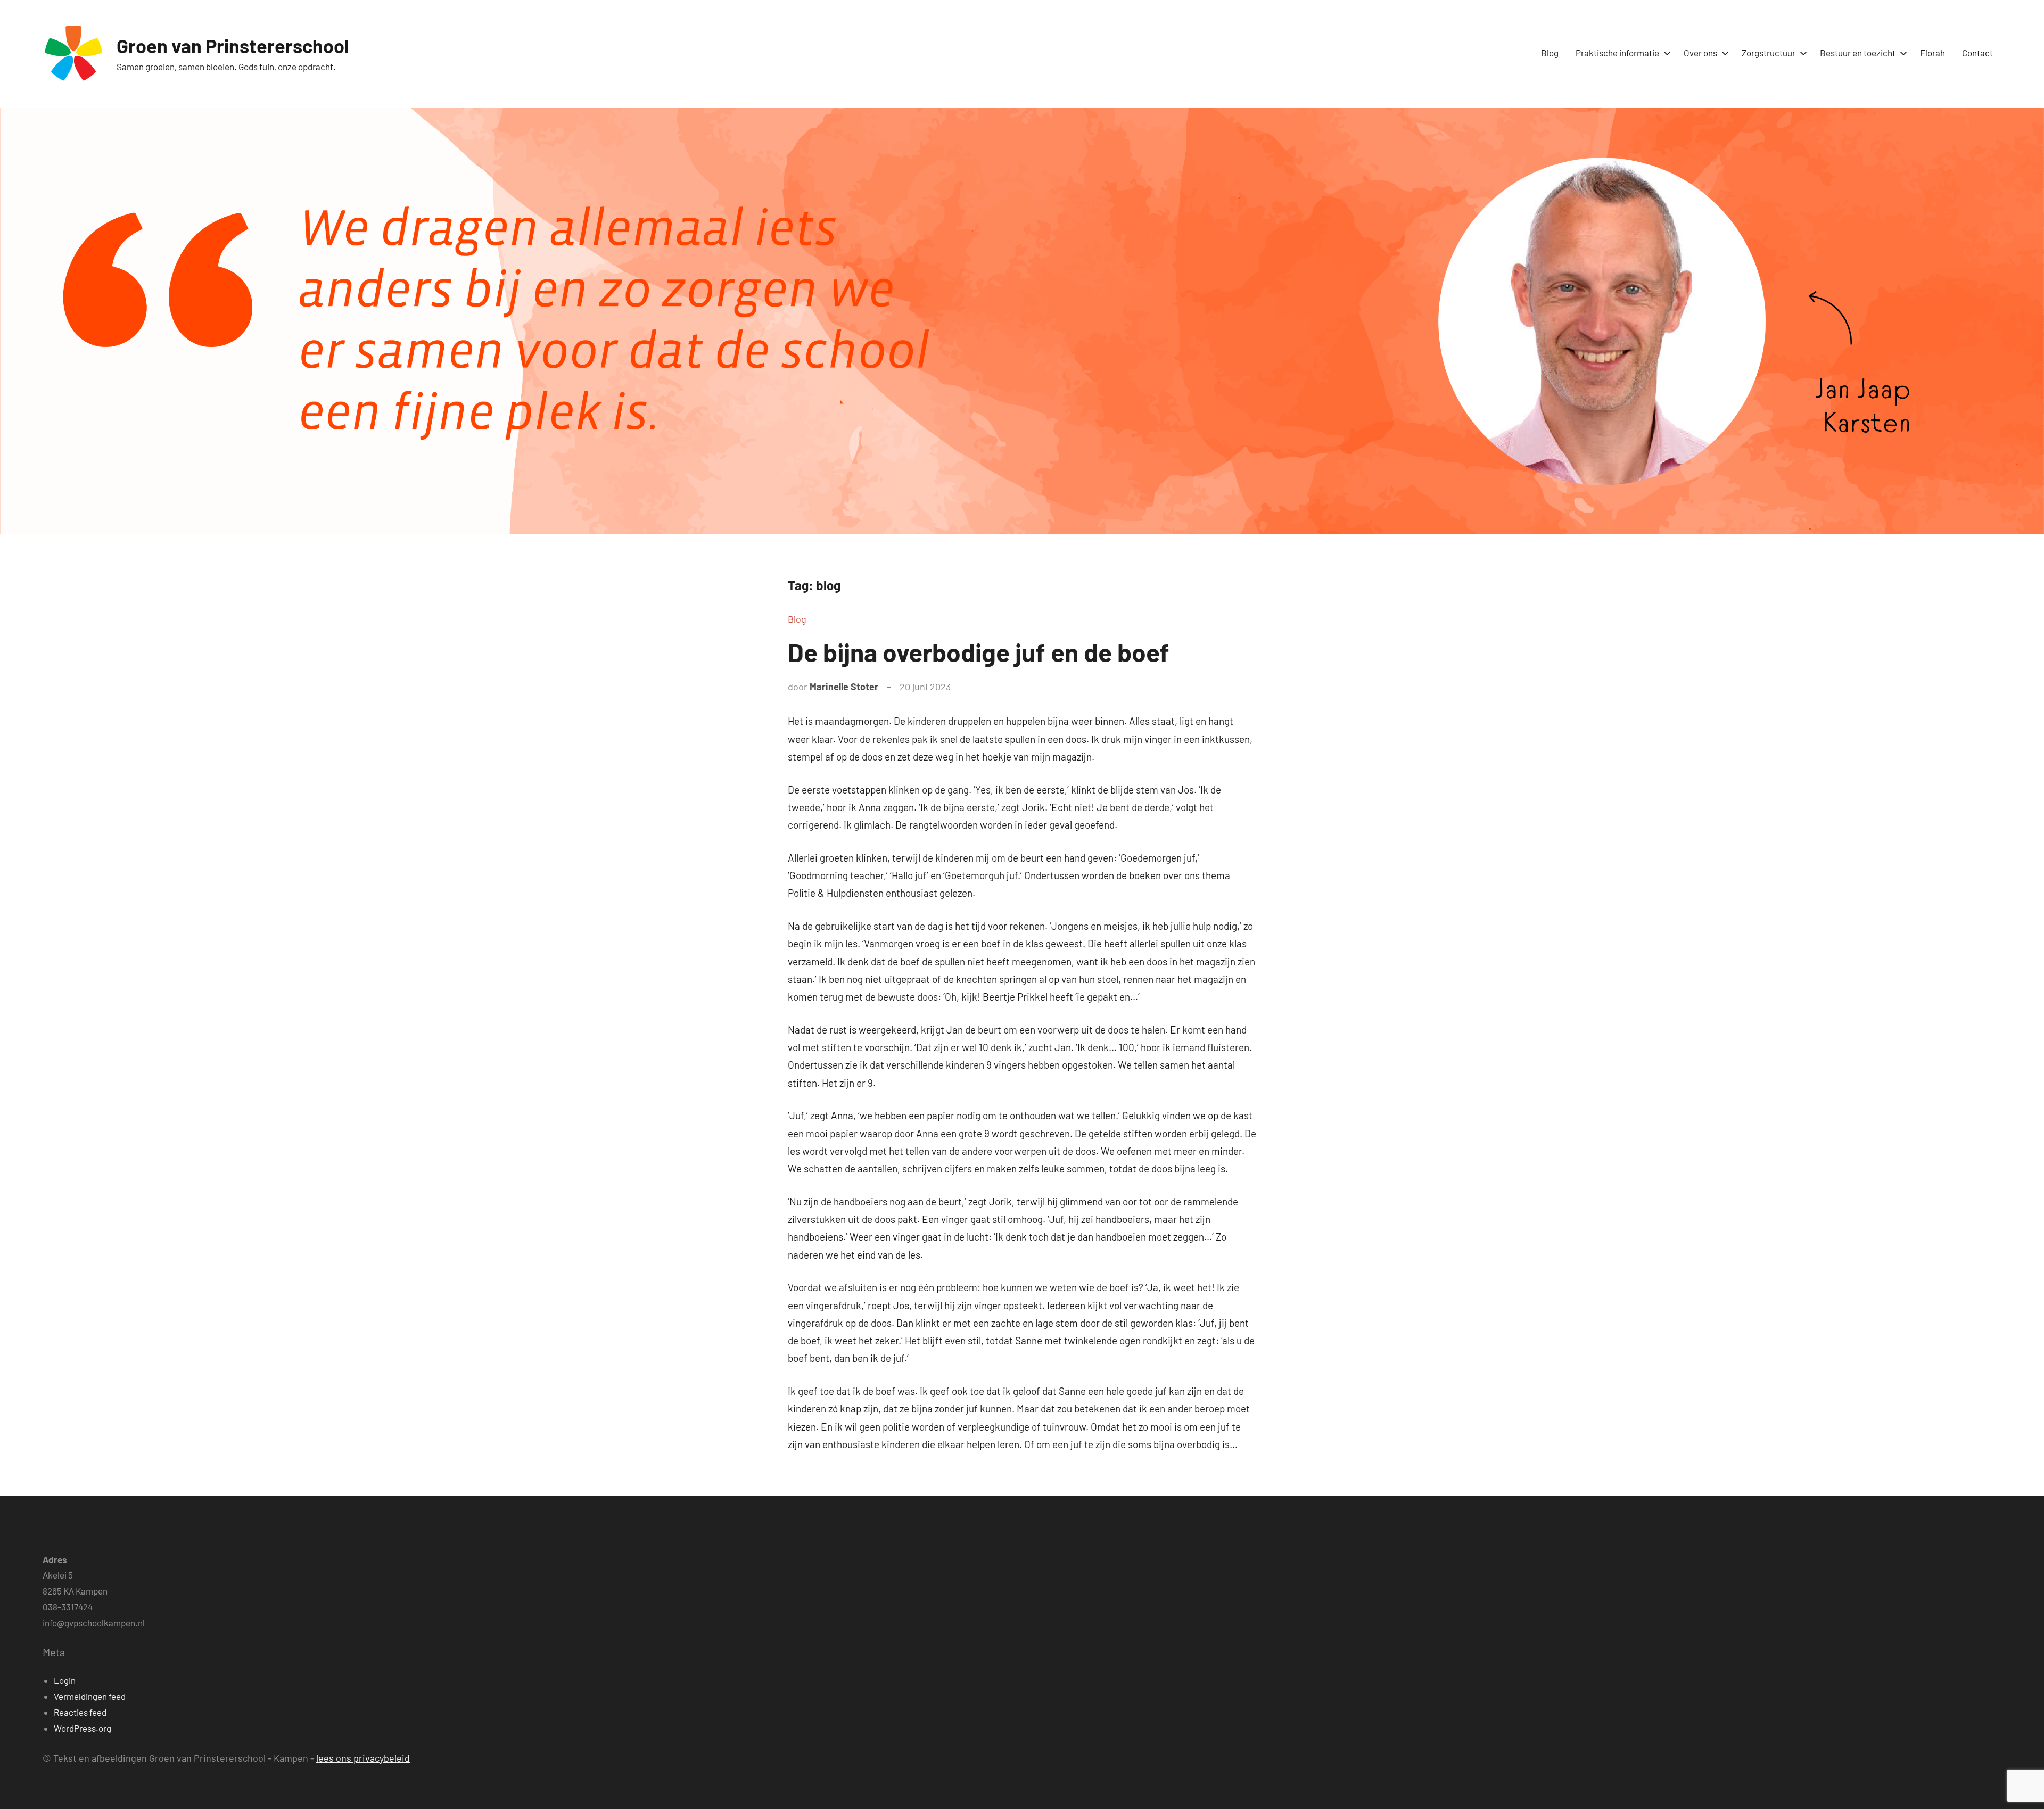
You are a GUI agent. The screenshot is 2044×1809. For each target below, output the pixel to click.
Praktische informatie (1617, 53)
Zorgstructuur (1769, 53)
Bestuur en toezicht (1858, 53)
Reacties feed (80, 1712)
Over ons (1700, 53)
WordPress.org (83, 1728)
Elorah (1932, 53)
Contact (1977, 53)
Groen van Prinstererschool (233, 46)
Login (65, 1680)
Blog (1550, 53)
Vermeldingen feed (90, 1696)
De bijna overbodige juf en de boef (979, 652)
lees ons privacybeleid (363, 1758)
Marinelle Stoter (844, 687)
